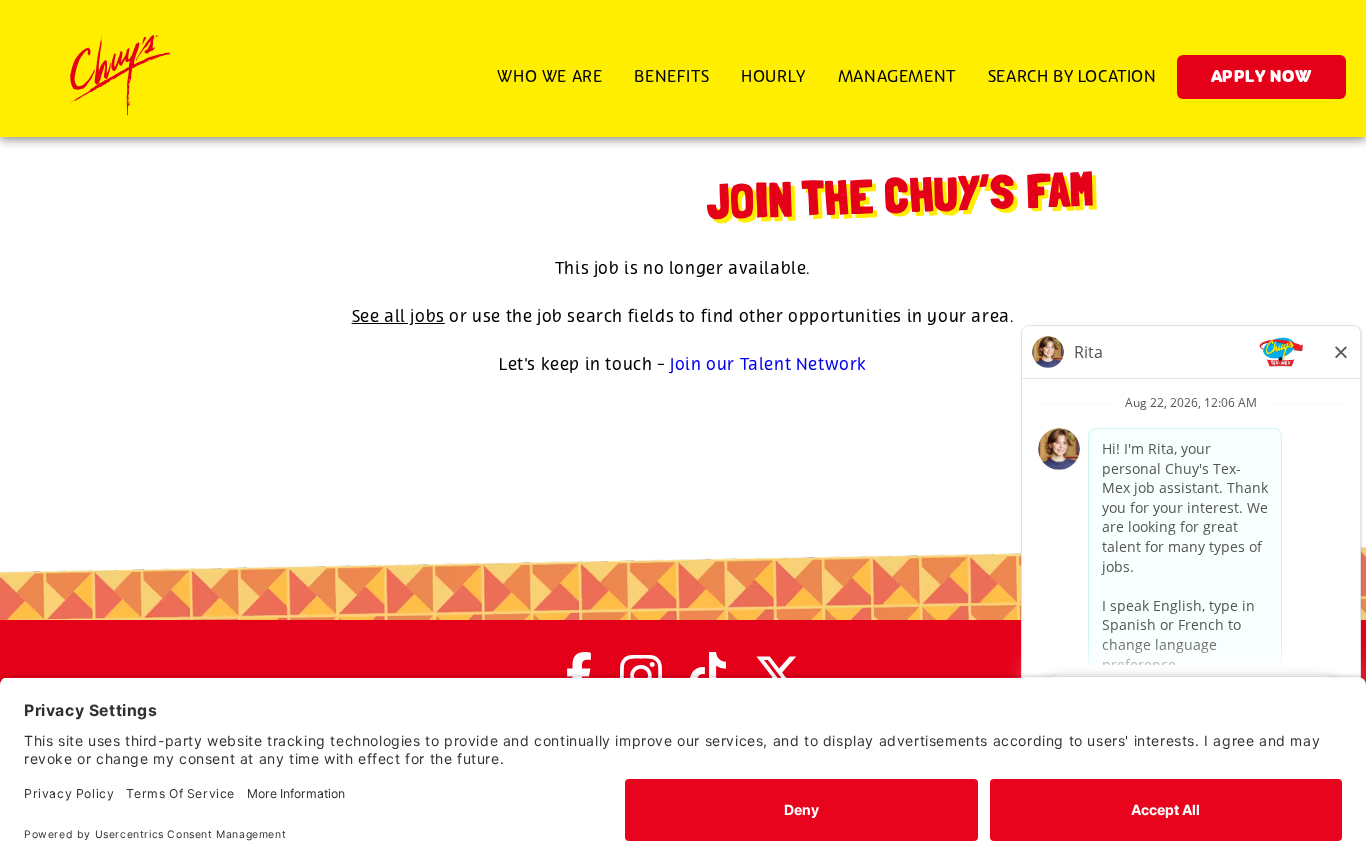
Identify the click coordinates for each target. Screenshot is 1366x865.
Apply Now (1261, 77)
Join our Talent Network (768, 364)
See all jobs (398, 316)
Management (897, 76)
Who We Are (549, 76)
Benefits (671, 76)
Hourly (773, 76)
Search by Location (1072, 76)
